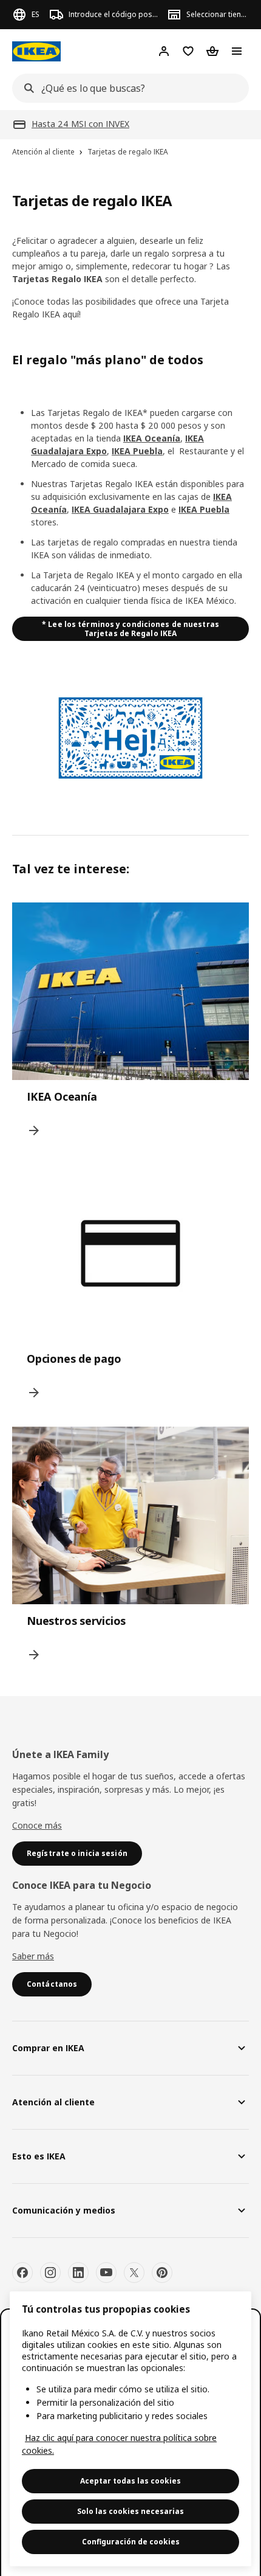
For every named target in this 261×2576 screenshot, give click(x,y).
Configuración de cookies (131, 2542)
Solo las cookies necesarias (130, 2511)
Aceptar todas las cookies (130, 2481)
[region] (130, 2429)
